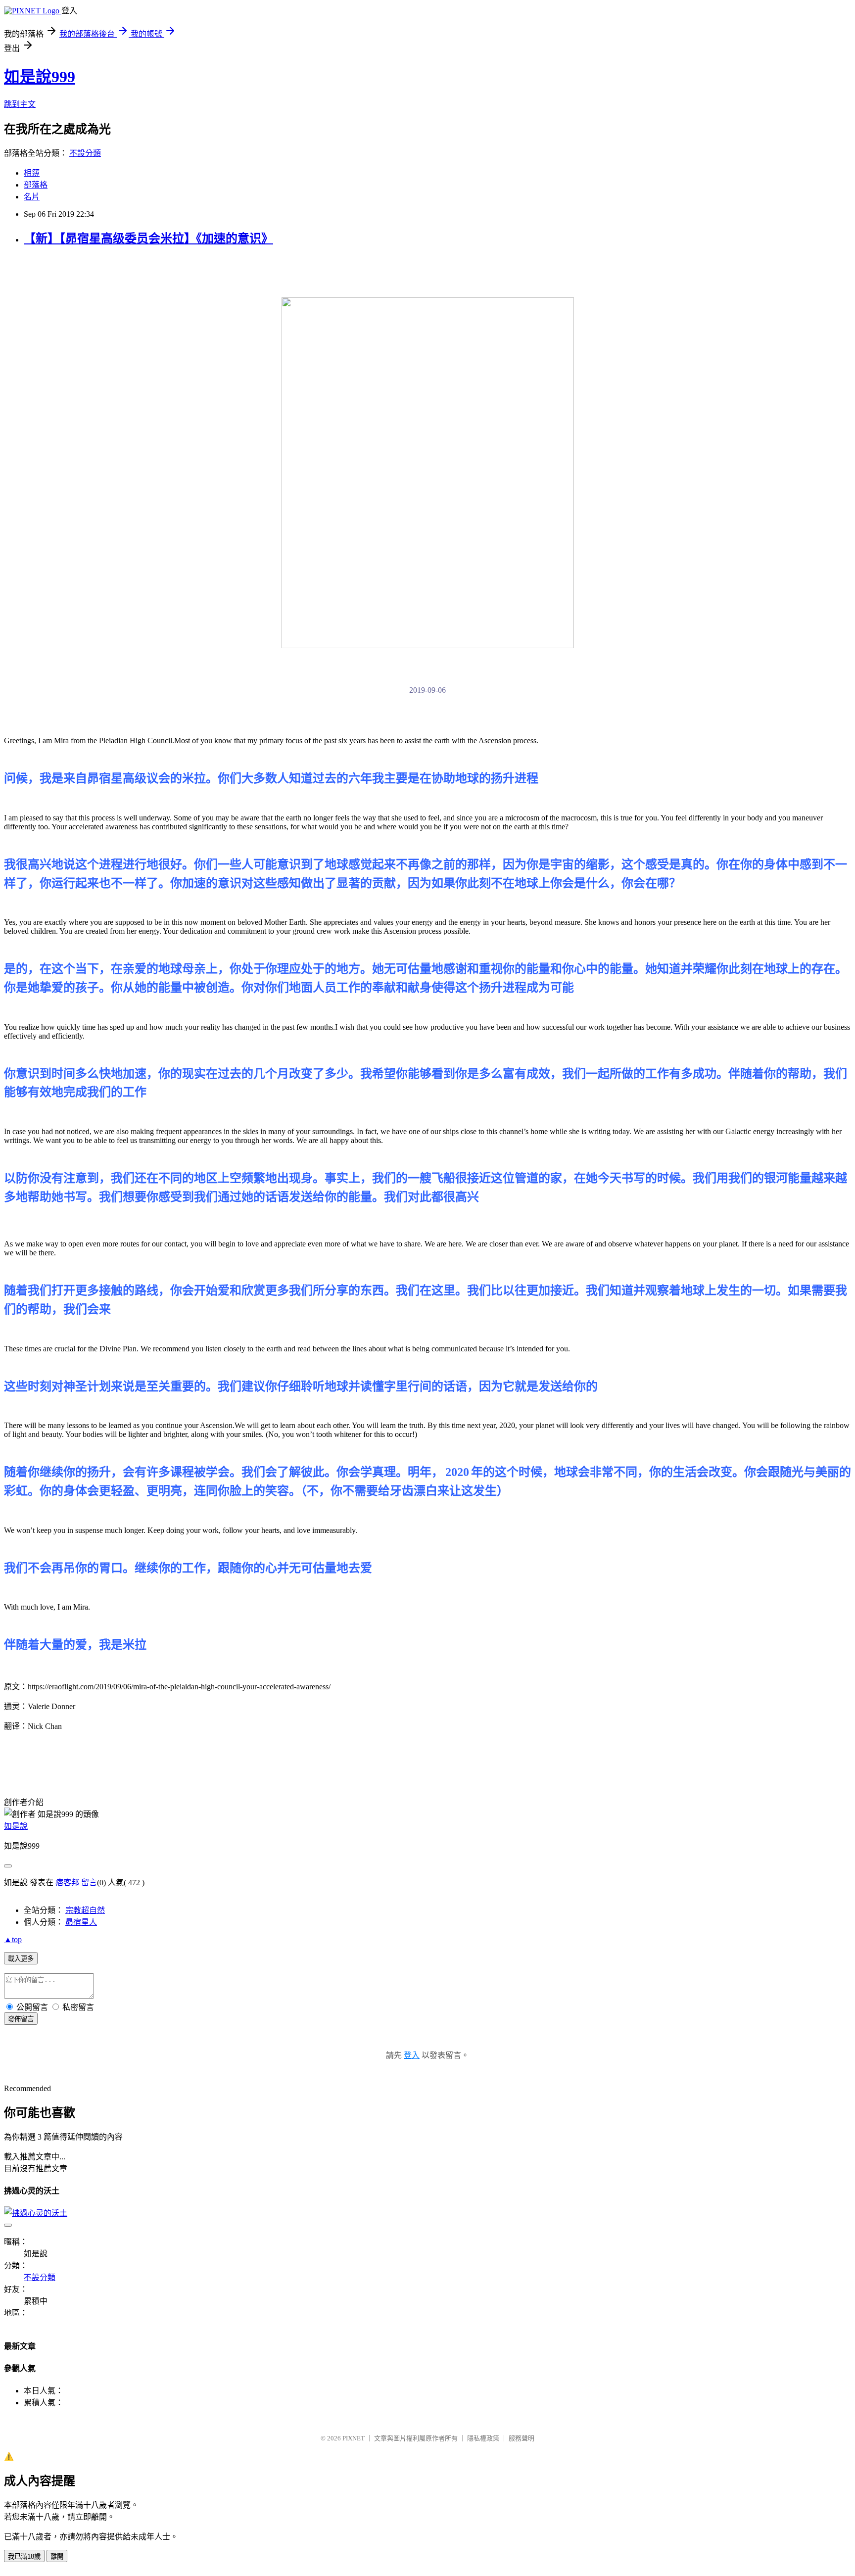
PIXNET (354, 2438)
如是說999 (40, 77)
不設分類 (85, 153)
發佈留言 (21, 2019)
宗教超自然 (85, 1910)
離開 (57, 2556)
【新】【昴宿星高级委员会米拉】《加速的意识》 (148, 239)
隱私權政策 (483, 2438)
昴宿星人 (81, 1922)
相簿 (32, 173)
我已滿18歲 (24, 2556)
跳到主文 (20, 104)
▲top (13, 1939)
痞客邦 (67, 1883)
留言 (89, 1883)
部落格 (36, 185)
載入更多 (21, 1959)
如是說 (16, 1826)
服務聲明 (522, 2438)
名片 (32, 197)
